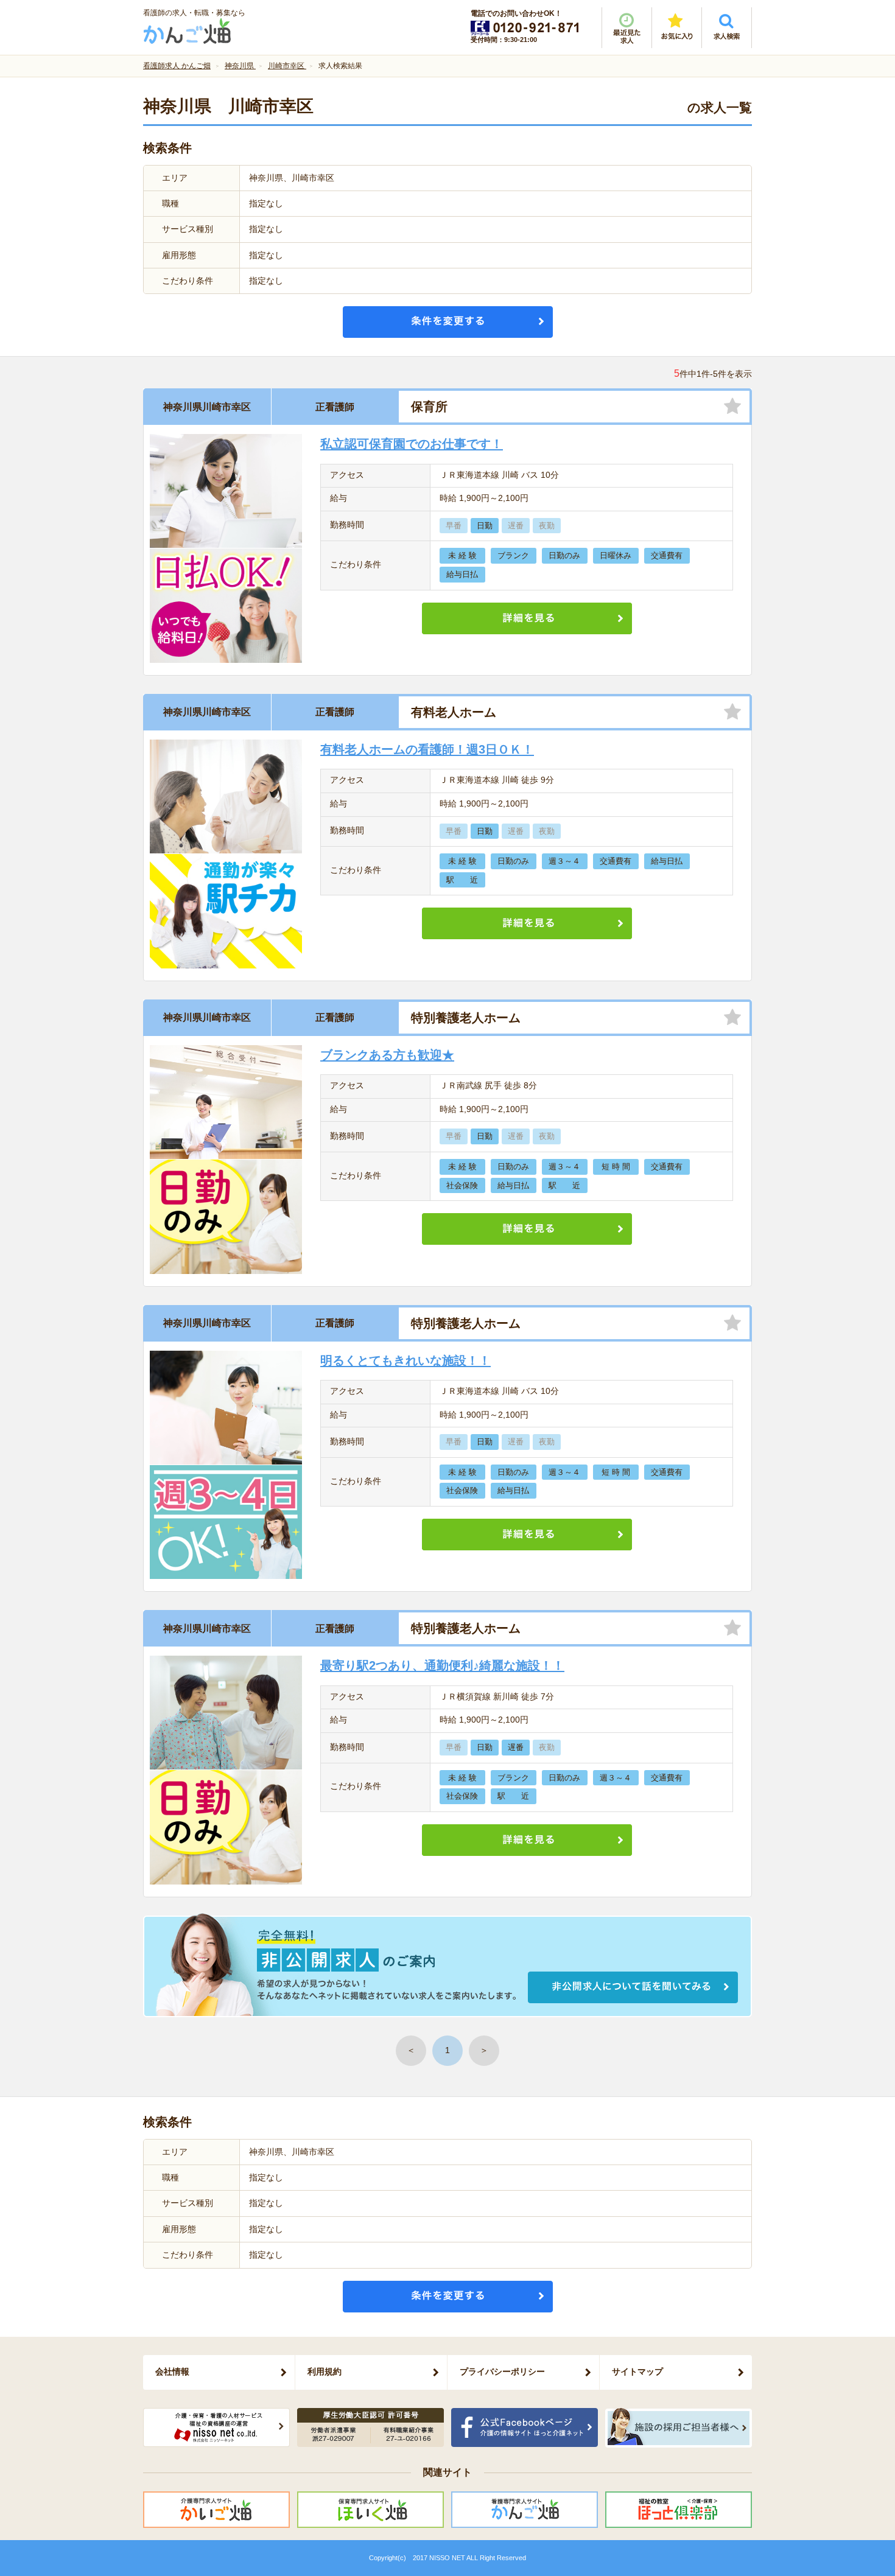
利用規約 (325, 2371)
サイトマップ (637, 2371)
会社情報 (172, 2371)
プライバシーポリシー (502, 2371)
